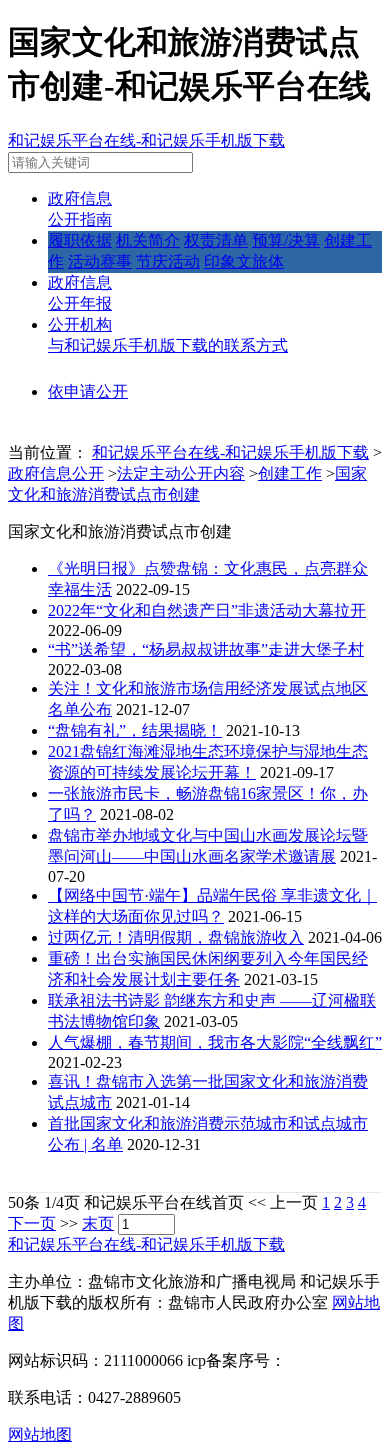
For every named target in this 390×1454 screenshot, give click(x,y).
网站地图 (40, 1434)
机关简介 (148, 240)
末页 (98, 1223)
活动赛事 (100, 261)
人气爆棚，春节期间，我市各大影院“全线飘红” (215, 1042)
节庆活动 (168, 261)
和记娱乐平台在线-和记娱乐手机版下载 (146, 140)
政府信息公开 (56, 473)
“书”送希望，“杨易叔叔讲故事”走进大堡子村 (206, 649)
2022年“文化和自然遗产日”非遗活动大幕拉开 (207, 610)
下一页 (32, 1223)
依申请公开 (88, 391)
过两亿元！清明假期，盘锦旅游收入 (176, 937)
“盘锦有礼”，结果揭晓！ (135, 730)
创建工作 (290, 473)
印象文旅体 (244, 261)
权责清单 (216, 240)
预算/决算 (286, 240)
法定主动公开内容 (181, 473)
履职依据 (80, 240)
